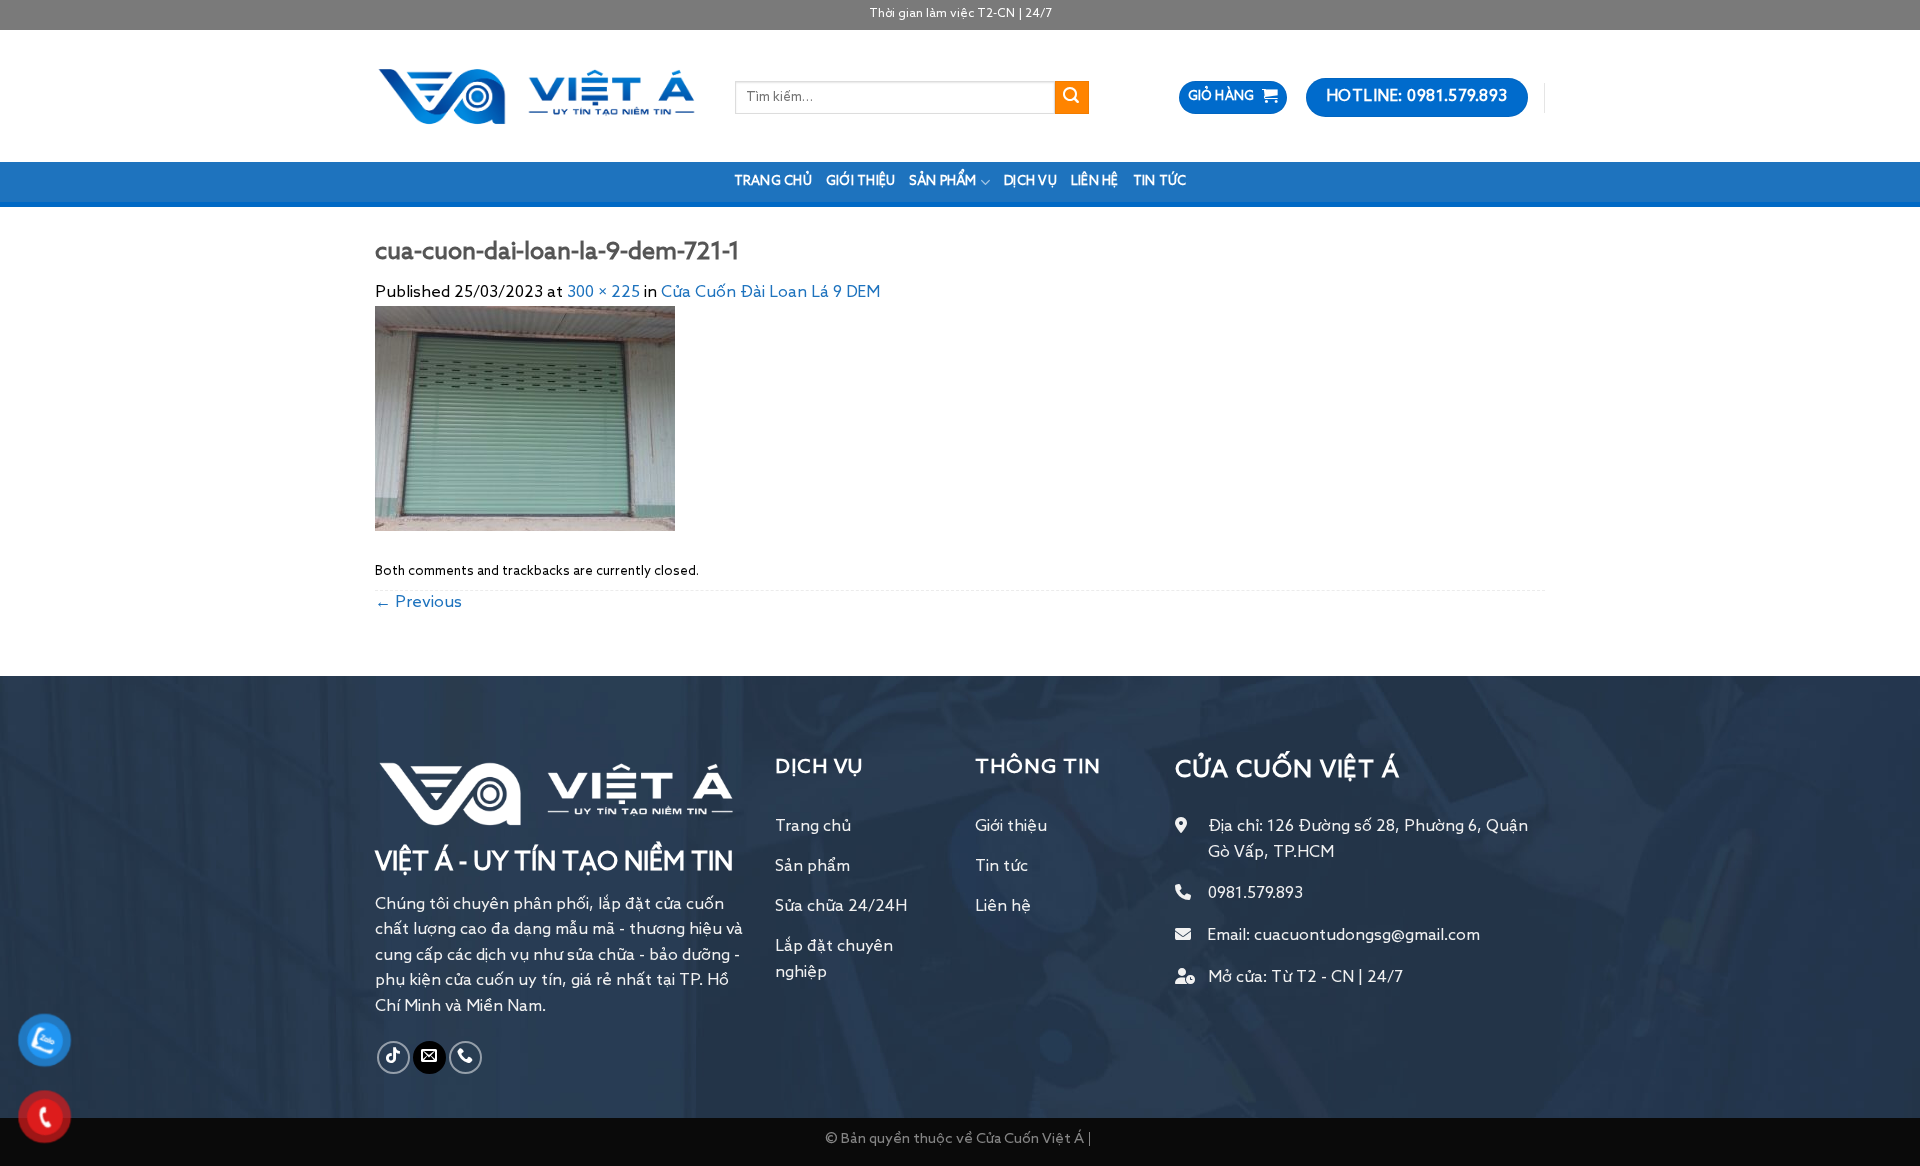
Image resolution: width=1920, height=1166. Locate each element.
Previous (418, 603)
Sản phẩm (942, 181)
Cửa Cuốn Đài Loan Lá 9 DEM (770, 293)
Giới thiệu (861, 181)
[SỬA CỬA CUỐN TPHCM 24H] (540, 96)
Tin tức (1160, 181)
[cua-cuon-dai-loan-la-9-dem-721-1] (525, 419)
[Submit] (1072, 98)
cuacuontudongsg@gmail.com (1367, 936)
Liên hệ (1095, 181)
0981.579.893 (1255, 894)
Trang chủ (773, 181)
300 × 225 (603, 293)
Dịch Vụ (1030, 181)
